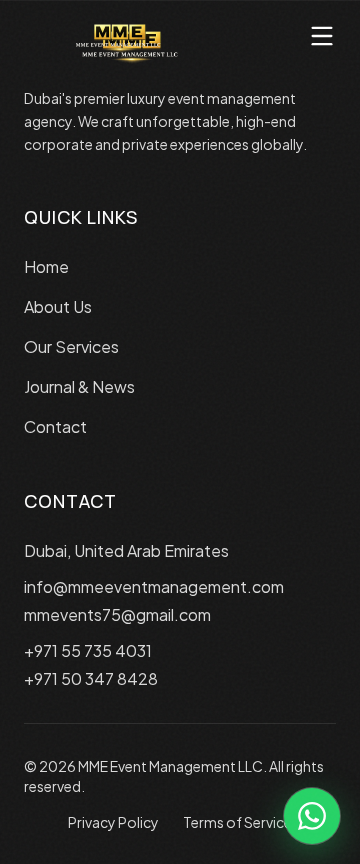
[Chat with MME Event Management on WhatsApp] (312, 816)
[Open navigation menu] (322, 36)
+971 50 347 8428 (91, 678)
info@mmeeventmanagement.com (154, 586)
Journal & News (79, 386)
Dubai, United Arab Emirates (126, 550)
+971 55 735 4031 (88, 650)
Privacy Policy (113, 822)
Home (46, 266)
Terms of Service (237, 822)
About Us (58, 306)
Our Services (71, 346)
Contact (55, 426)
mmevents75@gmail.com (117, 614)
